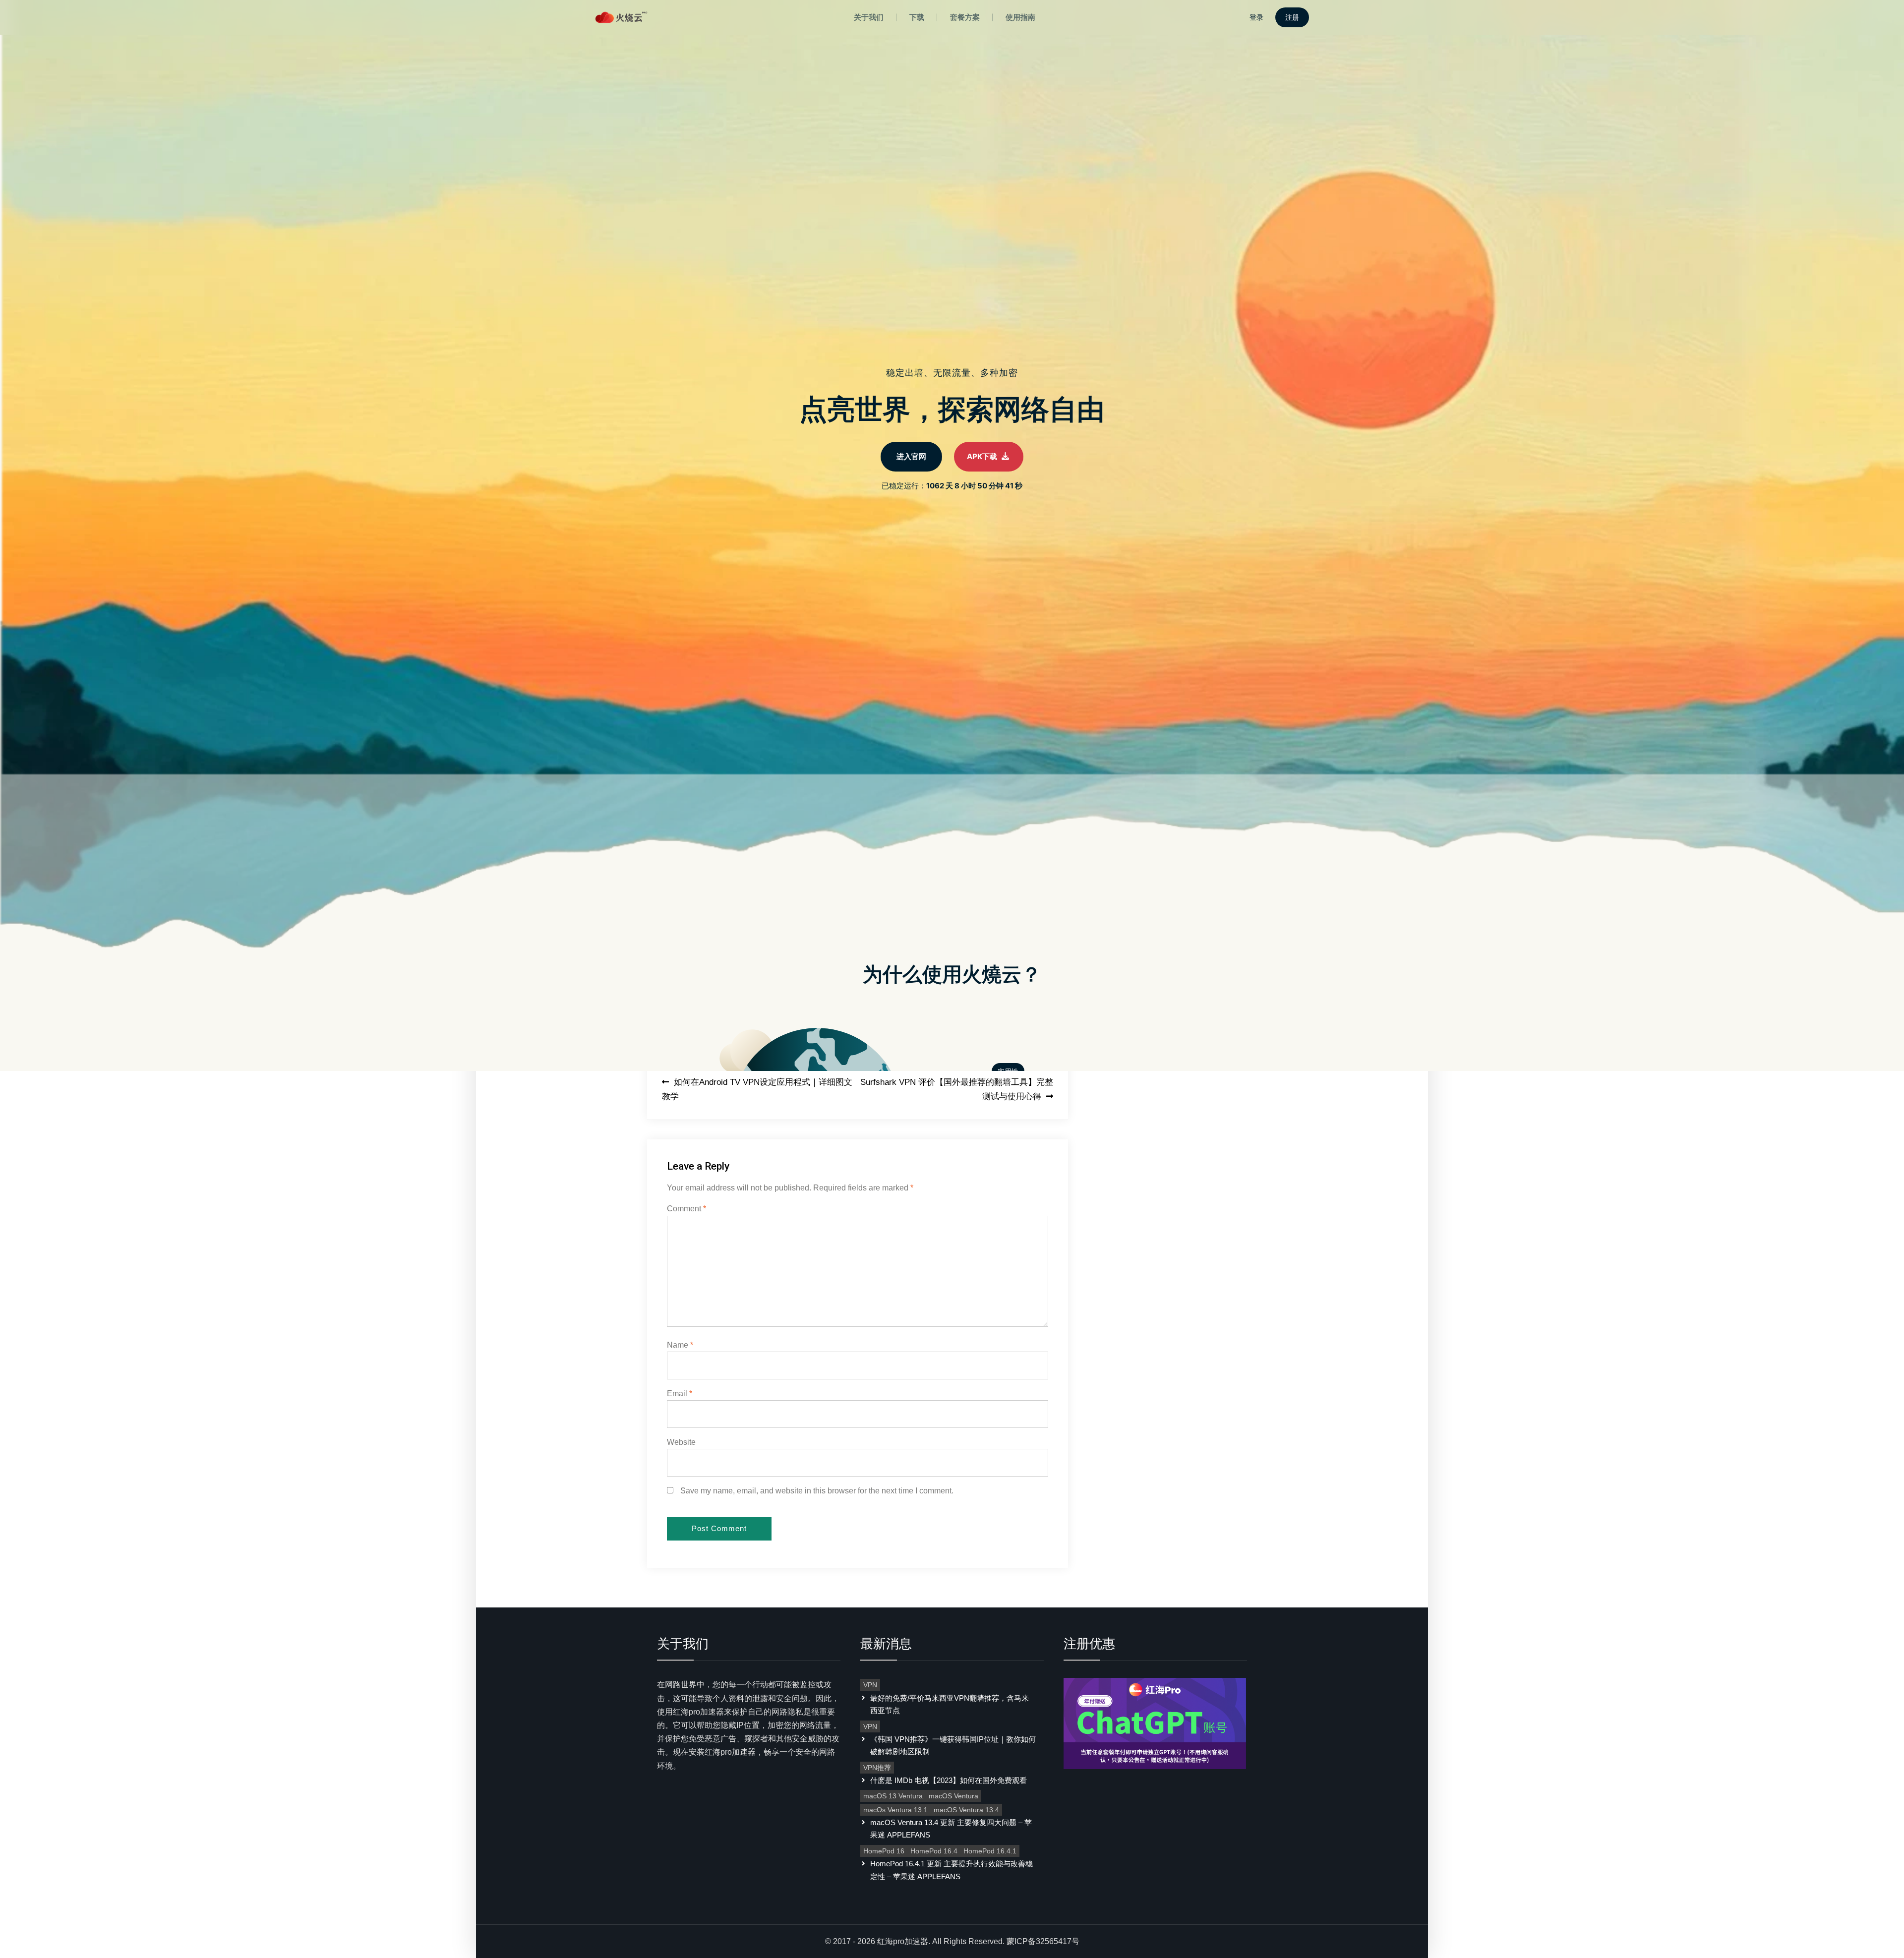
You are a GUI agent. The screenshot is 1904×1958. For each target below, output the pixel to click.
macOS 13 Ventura (893, 1796)
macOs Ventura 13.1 (895, 1810)
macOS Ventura (953, 1796)
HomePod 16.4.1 (990, 1851)
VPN (870, 1685)
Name (680, 1345)
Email (680, 1394)
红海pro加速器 (903, 1941)
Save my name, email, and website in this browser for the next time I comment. (817, 1491)
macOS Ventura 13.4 (966, 1810)
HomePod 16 (884, 1851)
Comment (686, 1209)
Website (681, 1442)
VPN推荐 (877, 1768)
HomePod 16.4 (934, 1851)
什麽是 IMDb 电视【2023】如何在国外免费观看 (949, 1780)
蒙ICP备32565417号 (1043, 1941)
